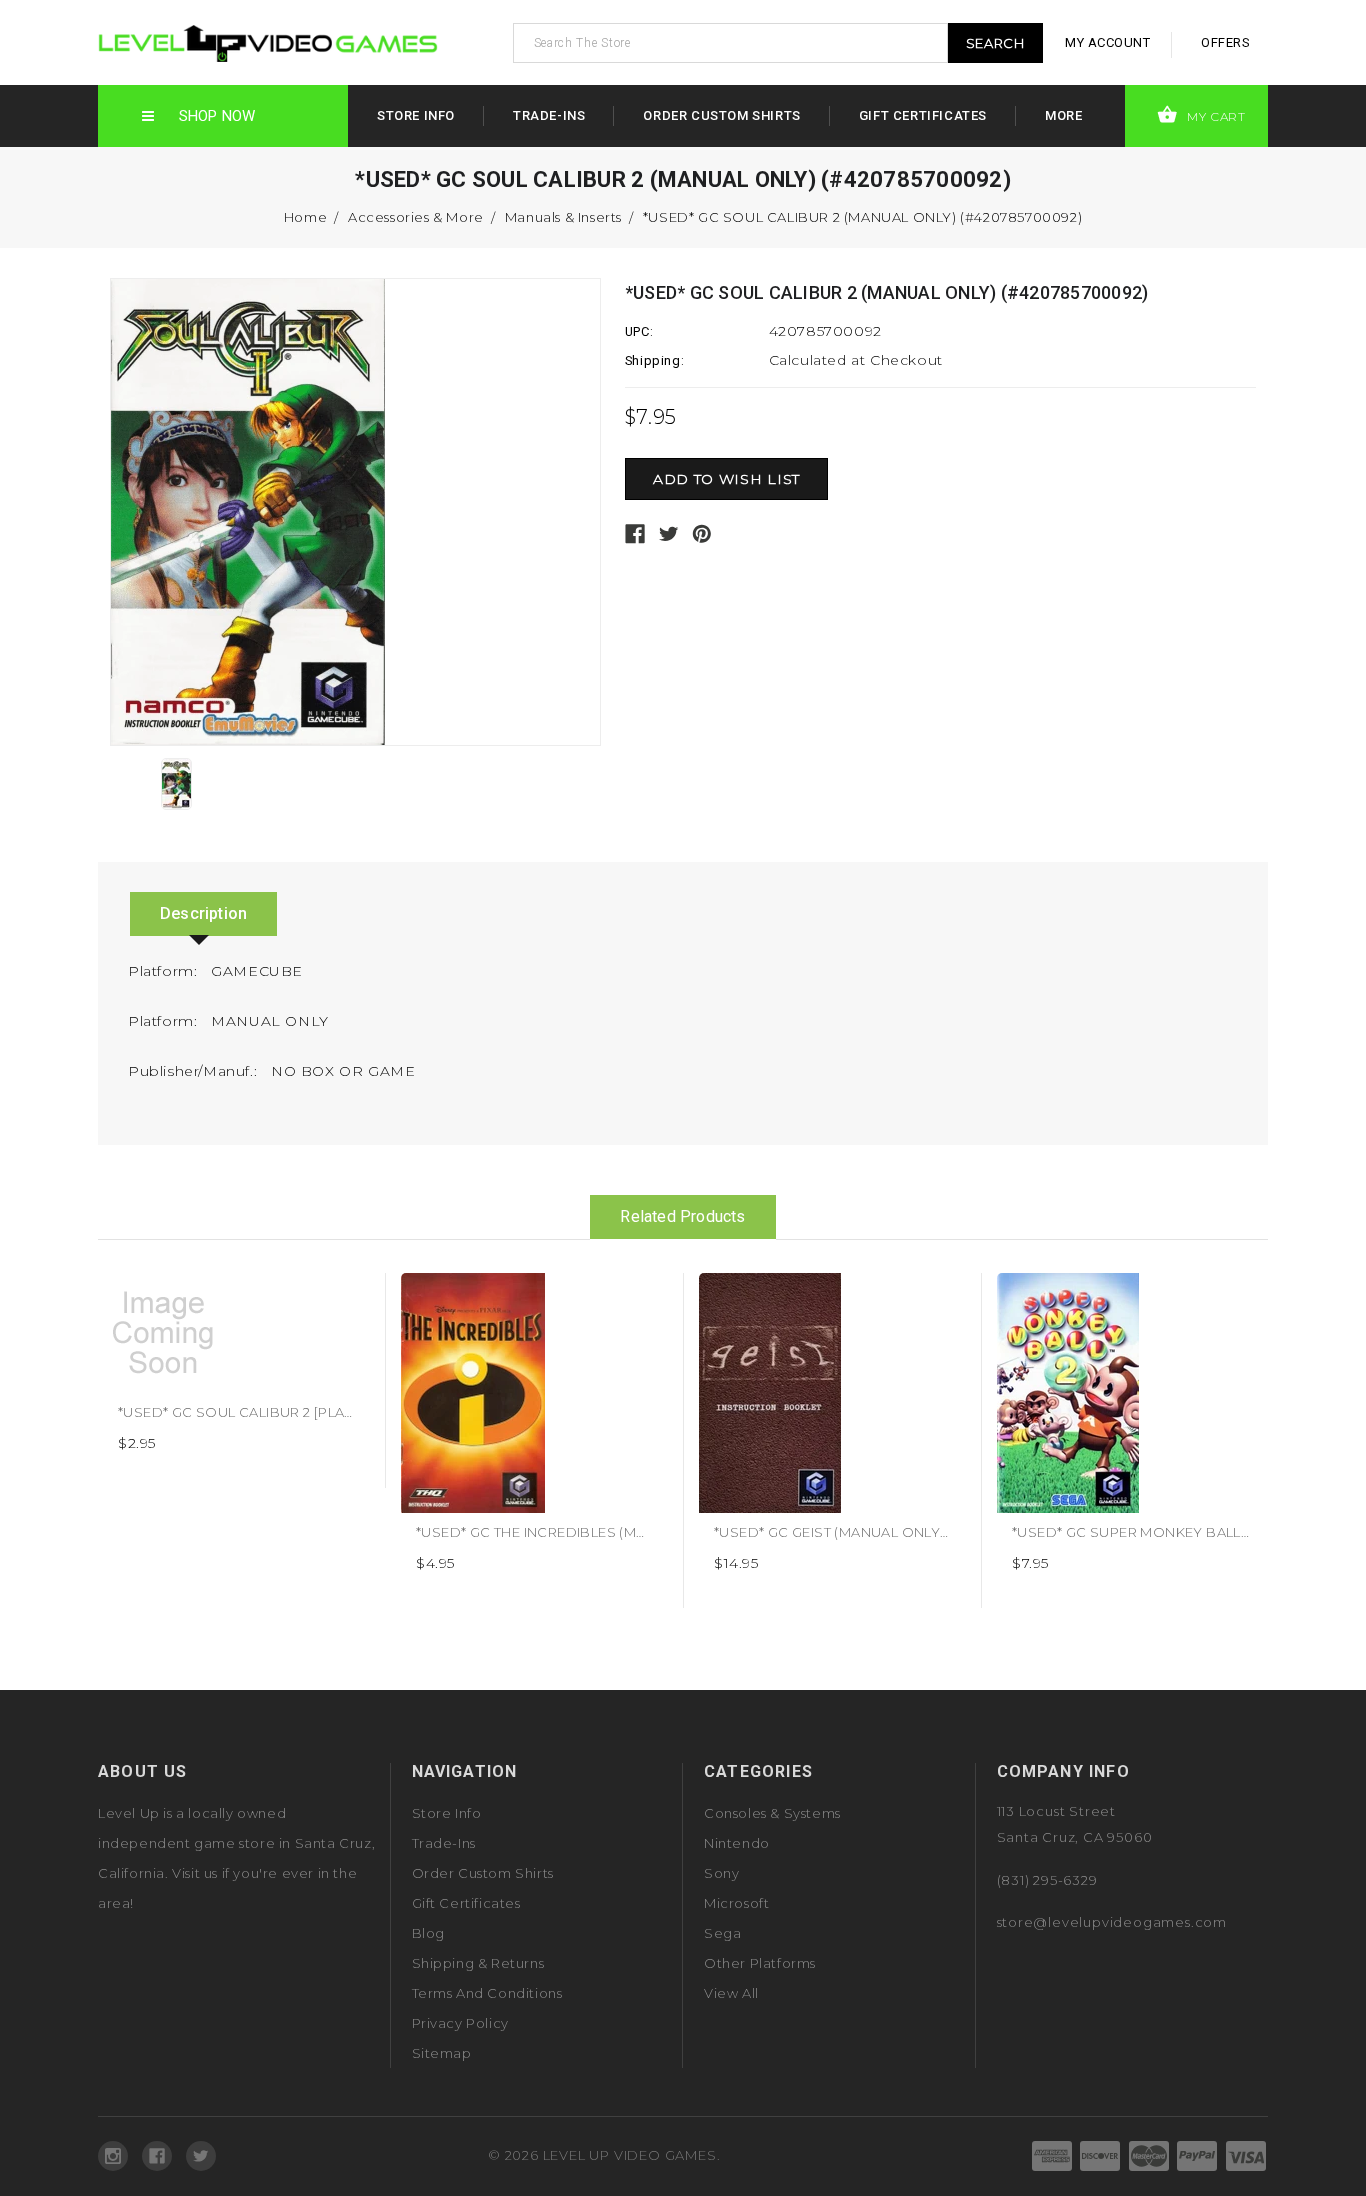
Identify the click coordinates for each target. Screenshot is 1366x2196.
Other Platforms (760, 1963)
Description (203, 913)
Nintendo (737, 1843)
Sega (722, 1933)
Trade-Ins (549, 115)
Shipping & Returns (478, 1963)
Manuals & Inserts (563, 217)
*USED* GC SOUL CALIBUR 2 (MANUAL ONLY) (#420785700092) (862, 217)
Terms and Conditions (487, 1993)
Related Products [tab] (682, 1216)
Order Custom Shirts (721, 115)
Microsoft (736, 1903)
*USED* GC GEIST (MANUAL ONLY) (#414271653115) (880, 1532)
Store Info (416, 115)
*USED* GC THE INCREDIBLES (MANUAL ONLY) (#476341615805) (629, 1532)
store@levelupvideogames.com (1112, 1922)
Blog (428, 1933)
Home (305, 217)
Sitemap (442, 2053)
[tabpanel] (237, 1380)
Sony (721, 1873)
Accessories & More (416, 217)
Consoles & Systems (772, 1813)
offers (1225, 42)
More (1063, 115)
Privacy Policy (460, 2023)
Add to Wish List (347, 1295)
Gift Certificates (923, 115)
